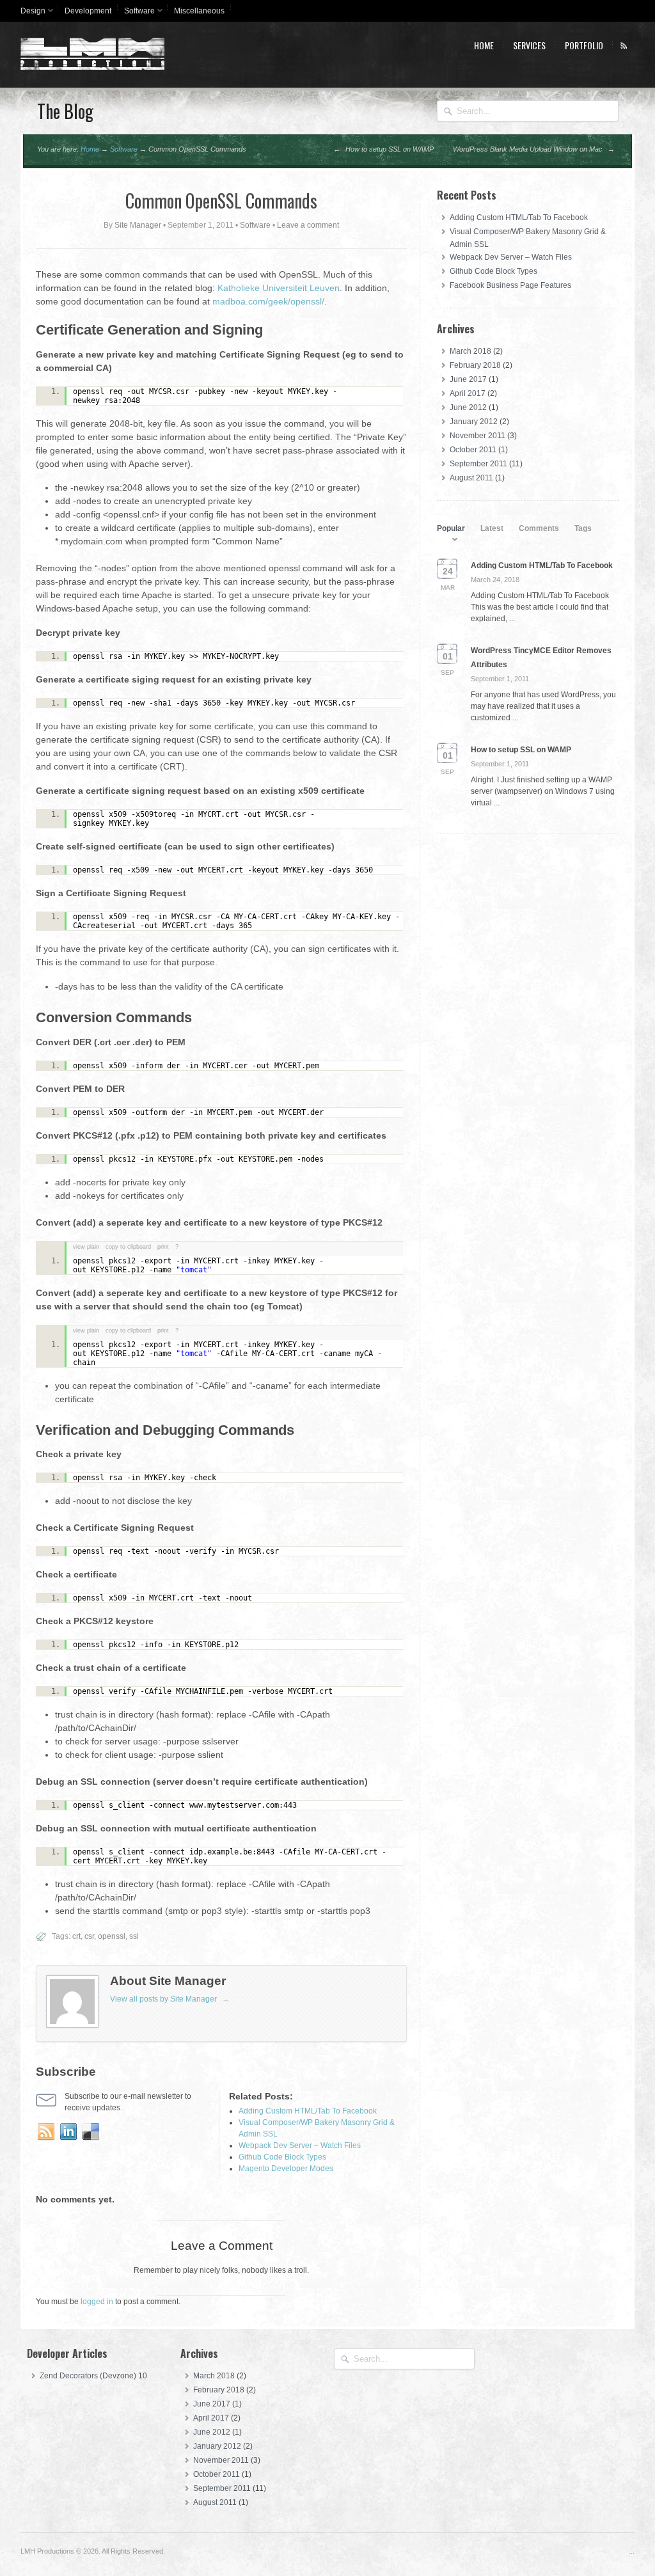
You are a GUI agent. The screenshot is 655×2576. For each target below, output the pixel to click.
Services (529, 45)
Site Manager (138, 225)
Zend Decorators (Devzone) (88, 2376)
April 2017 (468, 393)
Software (136, 13)
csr (89, 1936)
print (163, 1247)
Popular (451, 528)
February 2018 (475, 365)
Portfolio (584, 45)
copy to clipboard (128, 1247)
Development (88, 11)
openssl (112, 1936)
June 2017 (468, 379)
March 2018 (470, 351)
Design (30, 13)
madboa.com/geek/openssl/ (268, 301)
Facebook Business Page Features (510, 285)
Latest (492, 528)
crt (76, 1936)
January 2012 (474, 422)
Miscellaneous (199, 11)
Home (484, 45)
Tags (583, 528)
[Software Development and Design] (92, 67)
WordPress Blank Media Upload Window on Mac (534, 149)
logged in (97, 2302)
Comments (539, 528)
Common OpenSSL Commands (221, 201)
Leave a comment (308, 225)
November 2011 (477, 436)
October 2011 (473, 450)
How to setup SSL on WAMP (383, 149)
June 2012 (468, 407)
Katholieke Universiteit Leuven (277, 288)
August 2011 (471, 478)
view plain (86, 1247)
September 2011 (478, 464)
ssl (134, 1936)
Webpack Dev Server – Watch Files (511, 257)
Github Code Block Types (493, 271)
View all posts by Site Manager (170, 1999)
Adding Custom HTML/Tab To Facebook (519, 217)
